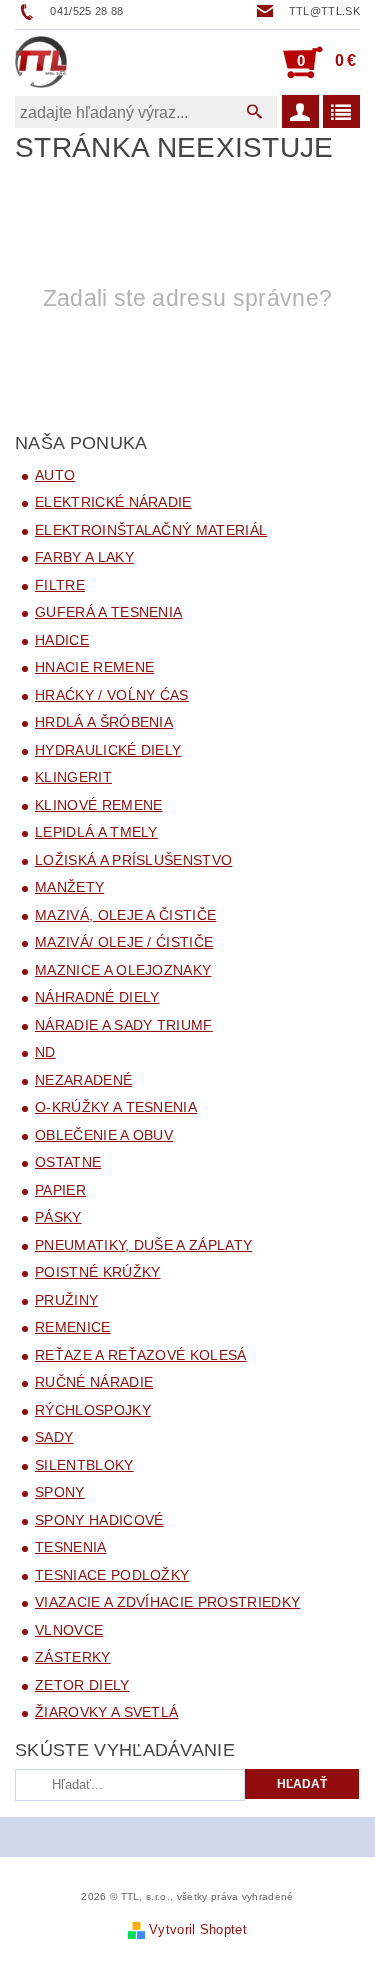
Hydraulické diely (108, 750)
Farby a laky (84, 557)
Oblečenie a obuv (104, 1135)
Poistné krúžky (97, 1272)
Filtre (60, 585)
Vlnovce (69, 1630)
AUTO (55, 475)
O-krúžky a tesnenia (116, 1107)
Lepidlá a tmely (96, 832)
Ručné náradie (94, 1382)
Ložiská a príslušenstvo (133, 860)
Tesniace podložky (112, 1575)
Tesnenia (71, 1547)
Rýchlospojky (93, 1410)
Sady (54, 1437)
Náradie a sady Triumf (124, 1025)
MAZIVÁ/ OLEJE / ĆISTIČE (124, 942)
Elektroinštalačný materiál (151, 530)
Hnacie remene (94, 667)
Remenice (73, 1327)
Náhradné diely (97, 997)
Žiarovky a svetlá (106, 1712)
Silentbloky (84, 1465)
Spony (60, 1492)
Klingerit (73, 777)
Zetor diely (82, 1685)
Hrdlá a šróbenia (104, 722)
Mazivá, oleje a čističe (125, 915)
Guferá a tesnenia (108, 612)
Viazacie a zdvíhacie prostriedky (167, 1602)
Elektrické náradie (113, 502)
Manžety (69, 887)
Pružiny (66, 1300)
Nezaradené (83, 1080)
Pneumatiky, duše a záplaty (143, 1245)
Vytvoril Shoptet (198, 1929)
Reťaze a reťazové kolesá (141, 1355)
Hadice (62, 640)
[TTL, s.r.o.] (41, 62)
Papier (60, 1190)
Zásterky (73, 1657)
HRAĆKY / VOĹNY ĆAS (112, 695)
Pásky (58, 1217)
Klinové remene (98, 805)
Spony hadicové (99, 1520)
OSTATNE (68, 1162)
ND (45, 1052)
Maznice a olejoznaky (123, 970)
